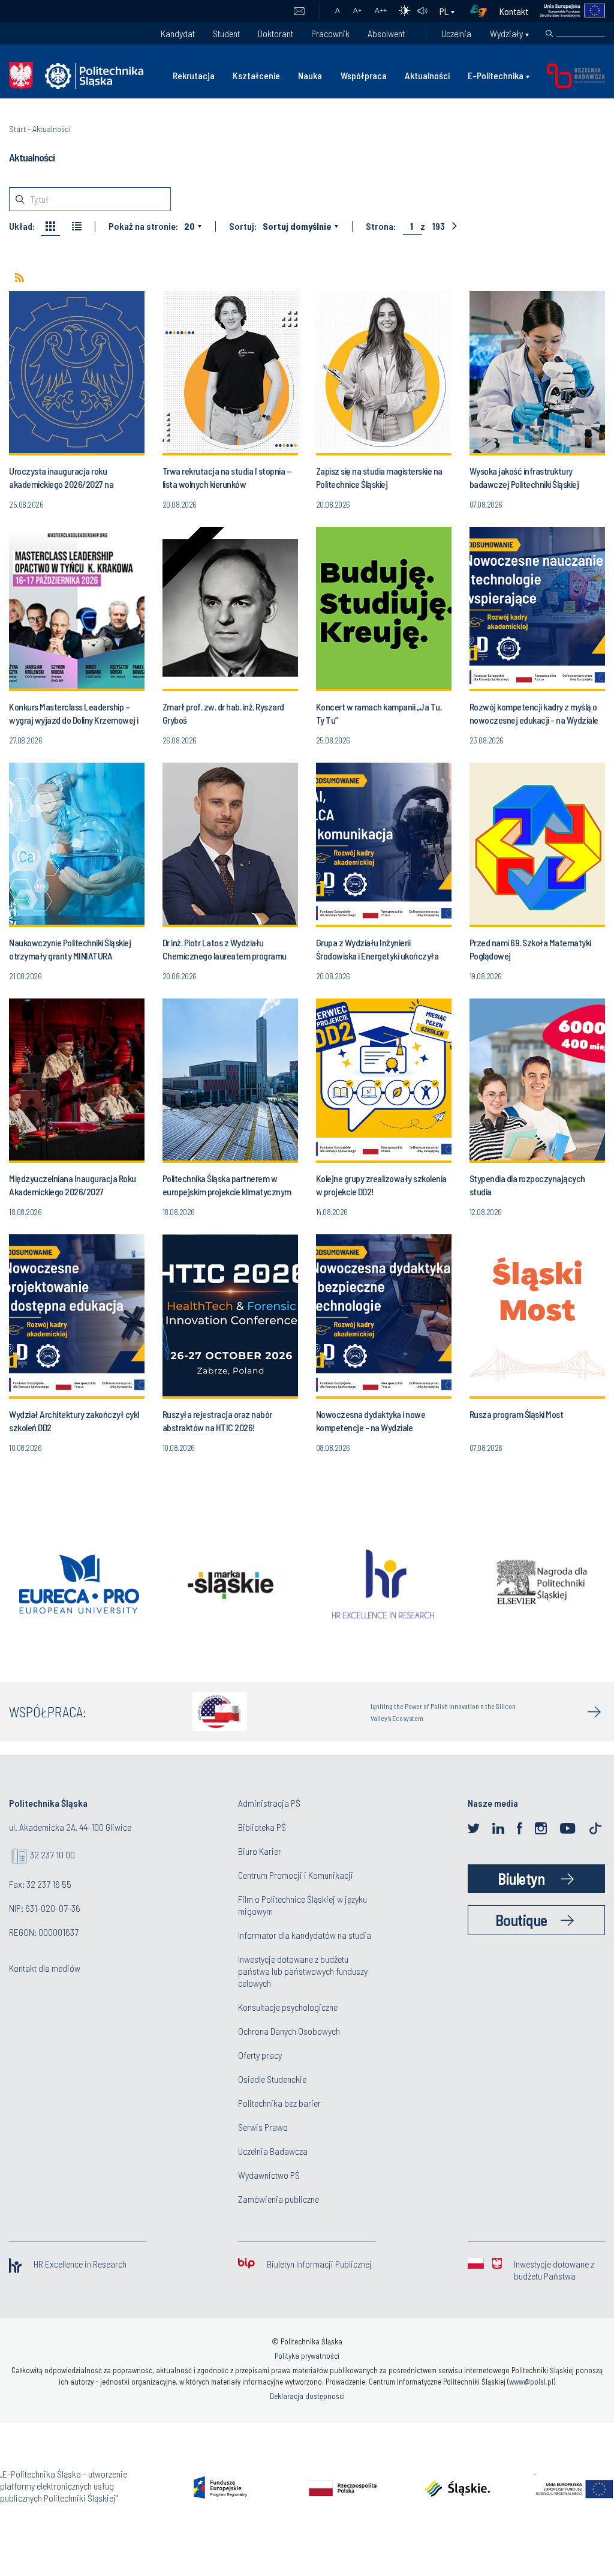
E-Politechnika (496, 75)
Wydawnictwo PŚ (269, 2175)
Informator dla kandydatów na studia (305, 1935)
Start (17, 129)
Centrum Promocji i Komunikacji (296, 1875)
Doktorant (276, 33)
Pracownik (330, 33)
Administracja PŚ (269, 1803)
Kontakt (514, 11)
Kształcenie (256, 75)
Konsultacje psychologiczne (288, 2007)
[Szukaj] (549, 34)
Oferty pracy (260, 2055)
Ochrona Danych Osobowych (289, 2031)
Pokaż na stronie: (143, 226)
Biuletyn (521, 1878)
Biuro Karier (260, 1851)
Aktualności (427, 75)
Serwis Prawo (263, 2127)
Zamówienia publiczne (279, 2199)
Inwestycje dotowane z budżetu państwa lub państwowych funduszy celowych (303, 1971)
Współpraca (364, 75)
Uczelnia (456, 33)
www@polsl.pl (531, 2382)
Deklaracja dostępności (307, 2396)
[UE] (567, 11)
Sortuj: (243, 226)
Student (226, 33)
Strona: (381, 226)
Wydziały (506, 33)
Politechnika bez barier (279, 2103)
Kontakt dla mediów (45, 1968)
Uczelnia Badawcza (273, 2151)
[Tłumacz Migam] (483, 11)
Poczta (299, 11)
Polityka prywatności (307, 2356)
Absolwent (386, 33)
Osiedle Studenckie (272, 2079)
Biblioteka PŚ (262, 1827)
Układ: (22, 226)
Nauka (310, 75)
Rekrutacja (194, 75)
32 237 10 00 (52, 1854)
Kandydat (178, 33)
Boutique (521, 1920)
